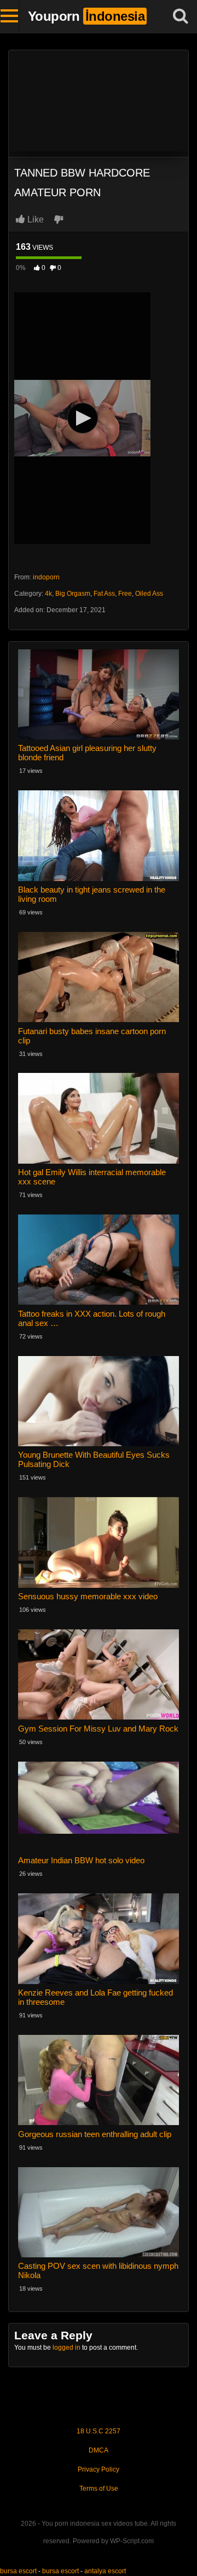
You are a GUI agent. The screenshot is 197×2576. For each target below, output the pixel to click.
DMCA (99, 2450)
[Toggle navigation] (10, 16)
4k (48, 594)
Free (125, 594)
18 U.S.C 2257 (99, 2431)
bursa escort (18, 2571)
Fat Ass (104, 594)
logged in (66, 2348)
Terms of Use (99, 2489)
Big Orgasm (73, 594)
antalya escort (105, 2571)
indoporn (46, 577)
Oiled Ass (149, 594)
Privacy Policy (99, 2469)
